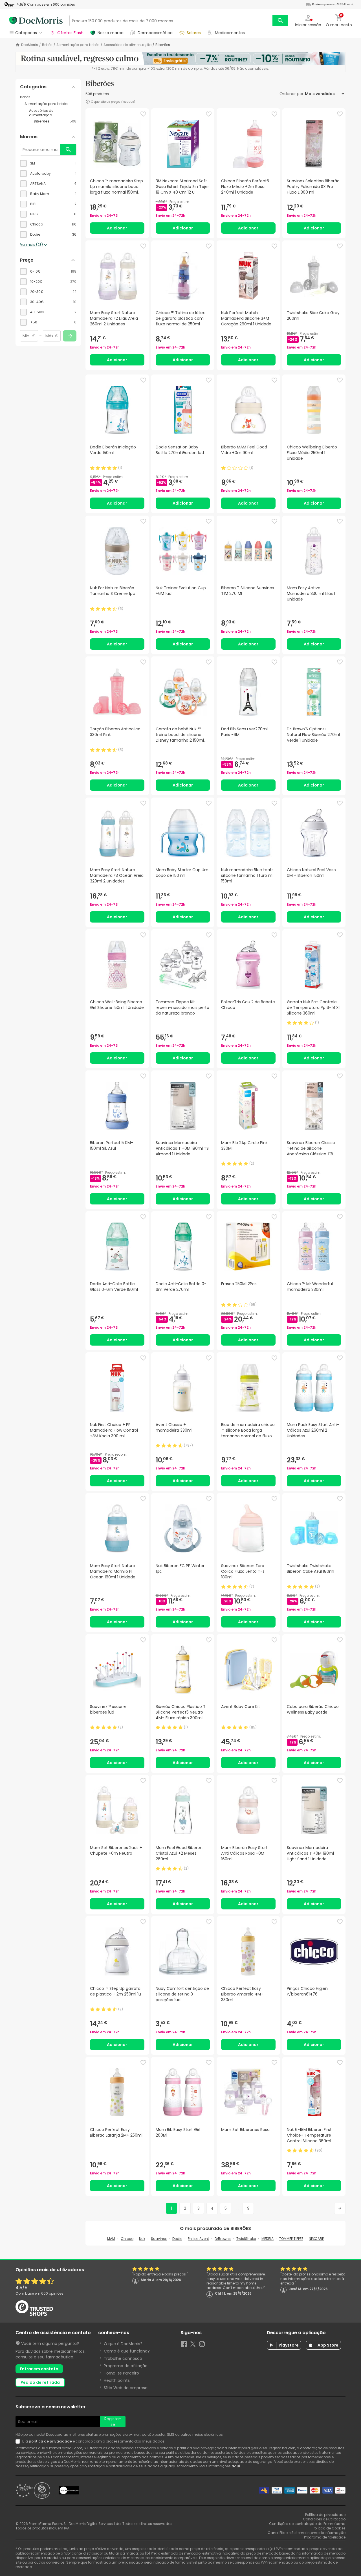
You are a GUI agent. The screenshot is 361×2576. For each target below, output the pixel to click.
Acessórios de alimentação (127, 45)
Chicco (127, 2239)
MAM (111, 2239)
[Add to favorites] (143, 114)
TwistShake (246, 2239)
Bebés (47, 45)
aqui (236, 2466)
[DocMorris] (36, 21)
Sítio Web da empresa (126, 2388)
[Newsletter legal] (19, 2441)
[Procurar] (280, 21)
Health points (117, 2380)
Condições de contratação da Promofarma (307, 2524)
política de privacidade (50, 2441)
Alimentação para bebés (78, 45)
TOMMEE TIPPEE (291, 2239)
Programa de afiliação (126, 2366)
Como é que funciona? (127, 2351)
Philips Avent (198, 2239)
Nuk (142, 2239)
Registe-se (113, 2422)
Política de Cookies (329, 2528)
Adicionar (117, 228)
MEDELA (268, 2239)
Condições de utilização (324, 2519)
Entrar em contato (39, 2369)
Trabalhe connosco (123, 2358)
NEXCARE (316, 2239)
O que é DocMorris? (123, 2344)
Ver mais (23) (31, 245)
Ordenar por (291, 94)
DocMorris (30, 45)
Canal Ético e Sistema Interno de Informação (307, 2533)
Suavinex (159, 2239)
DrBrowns (223, 2239)
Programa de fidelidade (325, 2537)
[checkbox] (48, 163)
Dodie (177, 2239)
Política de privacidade (325, 2515)
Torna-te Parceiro (121, 2373)
